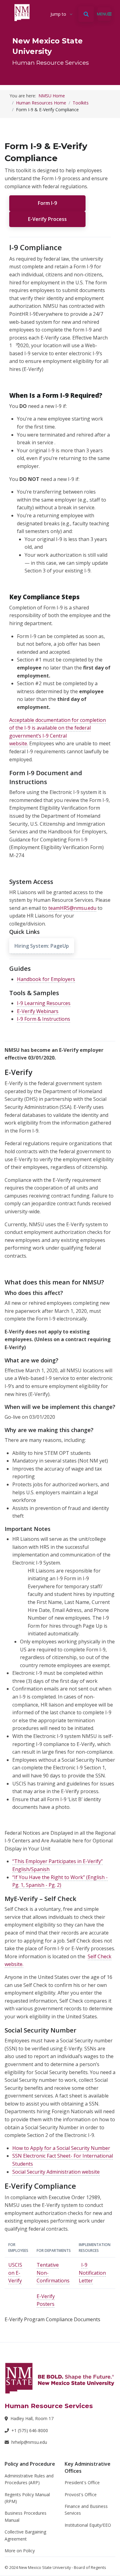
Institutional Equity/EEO (88, 2525)
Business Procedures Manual (26, 2516)
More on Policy (20, 2551)
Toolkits (81, 103)
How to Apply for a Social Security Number (61, 2148)
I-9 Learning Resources (44, 1003)
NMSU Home (52, 96)
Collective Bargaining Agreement (25, 2535)
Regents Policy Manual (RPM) (27, 2498)
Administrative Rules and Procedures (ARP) (29, 2479)
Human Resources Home (41, 103)
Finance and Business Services (86, 2510)
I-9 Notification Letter (92, 2273)
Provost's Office (81, 2495)
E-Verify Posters (46, 2300)
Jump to (58, 14)
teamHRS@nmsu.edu (72, 908)
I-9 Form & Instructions (44, 1019)
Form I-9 (47, 203)
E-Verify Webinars (38, 1011)
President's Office (82, 2482)
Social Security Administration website (56, 2172)
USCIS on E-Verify (15, 2273)
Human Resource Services (51, 63)
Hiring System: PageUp (42, 946)
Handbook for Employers (46, 979)
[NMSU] (60, 2378)
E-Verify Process (47, 219)
